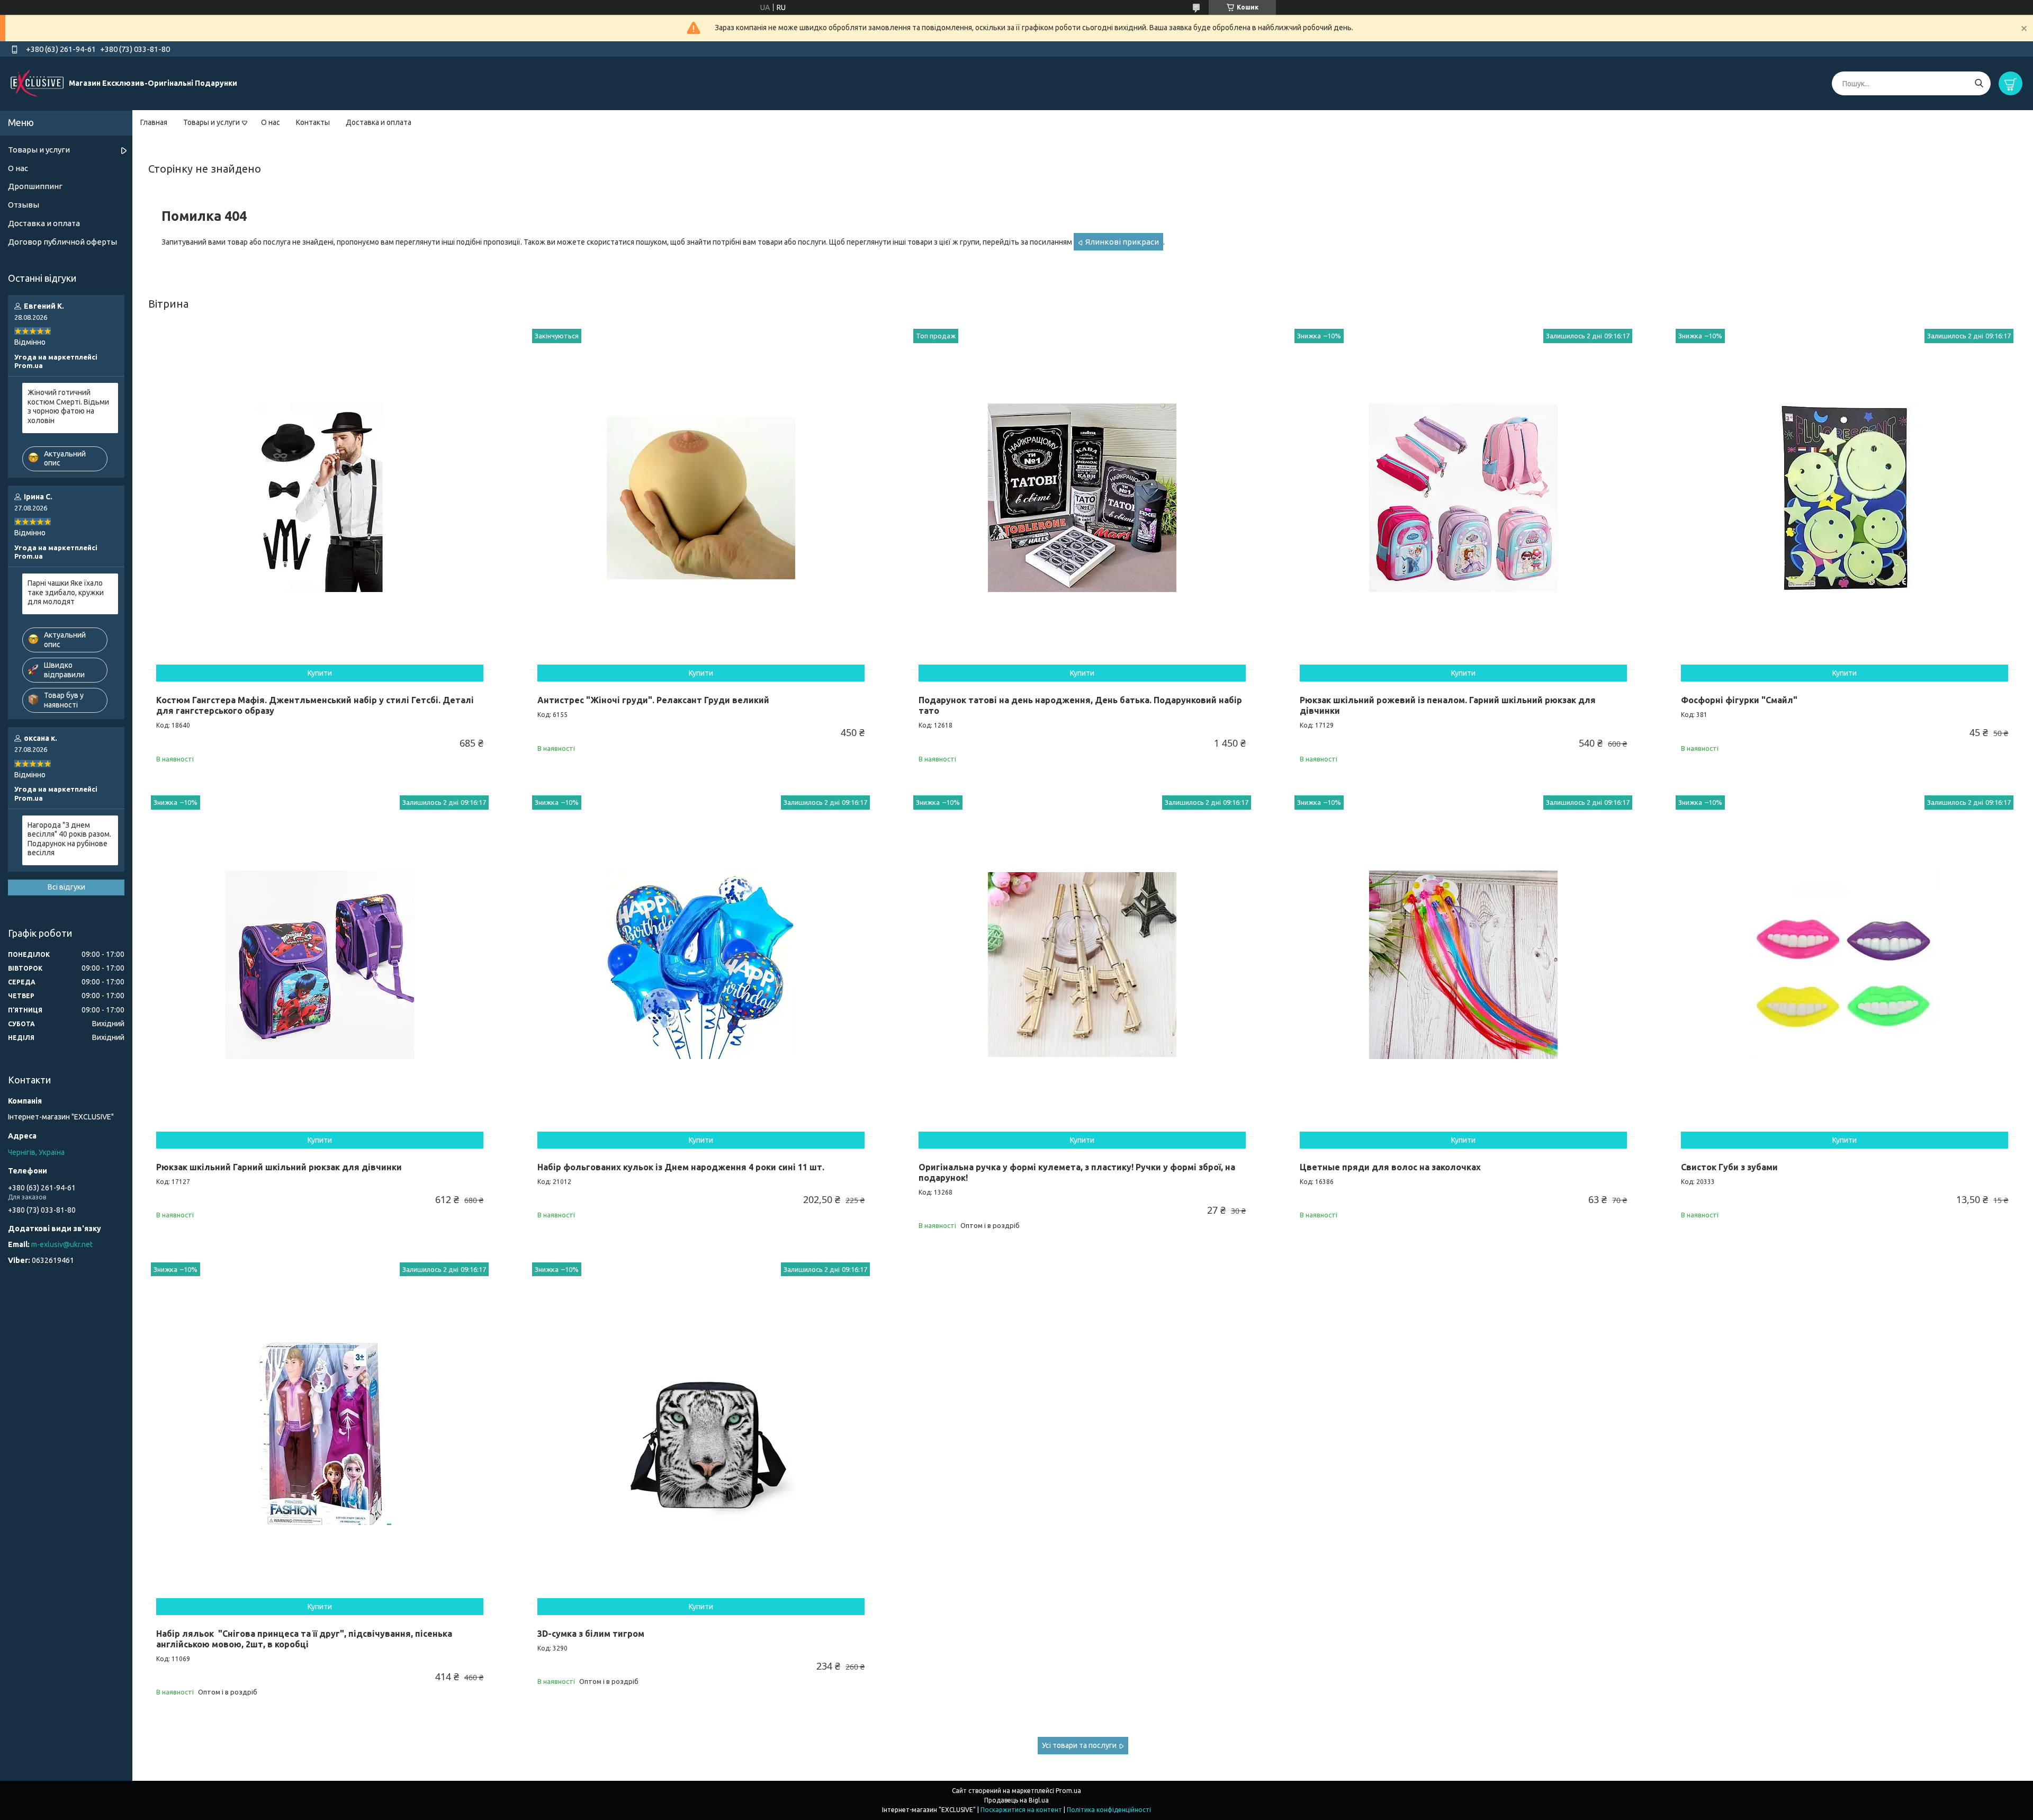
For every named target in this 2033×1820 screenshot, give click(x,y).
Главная (154, 122)
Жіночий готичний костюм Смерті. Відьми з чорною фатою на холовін (68, 406)
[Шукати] (1979, 83)
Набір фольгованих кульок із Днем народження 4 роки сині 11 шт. (681, 1167)
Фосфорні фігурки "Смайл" (1739, 700)
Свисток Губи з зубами (1729, 1167)
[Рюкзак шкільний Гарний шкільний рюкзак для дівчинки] (320, 964)
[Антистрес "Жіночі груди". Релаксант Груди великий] (701, 498)
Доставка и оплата (379, 122)
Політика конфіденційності (1109, 1810)
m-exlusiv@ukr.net (62, 1244)
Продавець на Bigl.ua (1016, 1800)
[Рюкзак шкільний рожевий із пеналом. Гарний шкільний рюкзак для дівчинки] (1463, 498)
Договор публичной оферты (62, 242)
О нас (271, 122)
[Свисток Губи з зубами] (1845, 964)
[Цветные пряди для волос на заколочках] (1463, 964)
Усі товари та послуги (1079, 1745)
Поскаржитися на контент (1021, 1810)
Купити (320, 673)
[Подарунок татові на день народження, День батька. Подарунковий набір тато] (1082, 498)
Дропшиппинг (35, 186)
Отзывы (24, 205)
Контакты (313, 122)
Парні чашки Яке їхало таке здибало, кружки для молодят (66, 592)
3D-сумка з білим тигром (591, 1634)
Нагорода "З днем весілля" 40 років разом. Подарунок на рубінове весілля (69, 839)
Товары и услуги (212, 122)
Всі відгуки (66, 887)
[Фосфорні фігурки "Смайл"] (1845, 498)
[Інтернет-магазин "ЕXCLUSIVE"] (37, 83)
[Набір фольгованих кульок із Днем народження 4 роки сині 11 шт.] (701, 964)
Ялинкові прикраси (1122, 242)
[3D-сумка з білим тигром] (701, 1431)
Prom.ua (1068, 1791)
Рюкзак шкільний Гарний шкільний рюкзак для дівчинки (279, 1167)
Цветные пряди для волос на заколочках (1390, 1167)
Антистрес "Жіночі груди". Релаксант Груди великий (653, 700)
